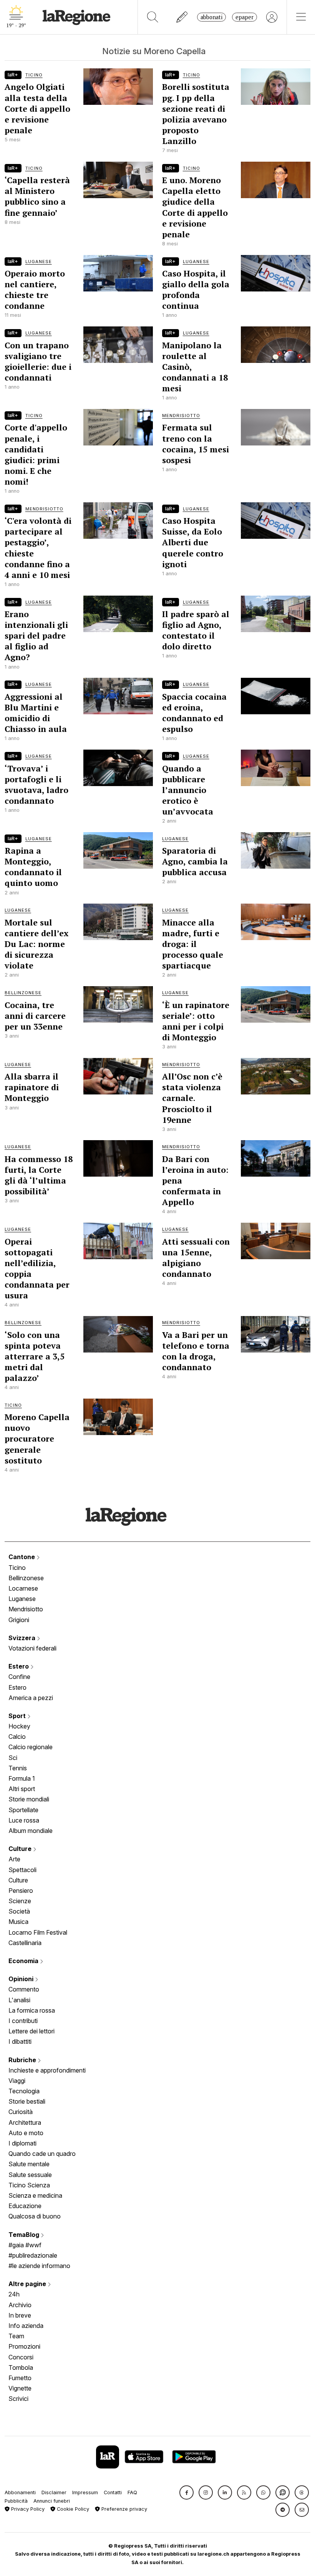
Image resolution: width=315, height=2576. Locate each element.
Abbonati (211, 17)
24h (14, 2294)
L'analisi (19, 2000)
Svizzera (23, 1638)
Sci (13, 1758)
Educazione (25, 2206)
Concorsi (21, 2357)
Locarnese (23, 1588)
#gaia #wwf (25, 2245)
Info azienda (26, 2326)
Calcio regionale (31, 1747)
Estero (19, 1666)
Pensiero (21, 1891)
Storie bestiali (27, 2101)
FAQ (132, 2492)
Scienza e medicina (35, 2195)
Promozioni (24, 2346)
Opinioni (22, 1979)
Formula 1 (22, 1778)
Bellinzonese (26, 1578)
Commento (24, 1989)
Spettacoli (22, 1870)
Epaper (245, 17)
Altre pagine (28, 2284)
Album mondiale (31, 1831)
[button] (187, 2492)
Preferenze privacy (124, 2509)
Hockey (19, 1726)
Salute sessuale (30, 2175)
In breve (20, 2315)
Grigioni (19, 1620)
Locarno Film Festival (38, 1932)
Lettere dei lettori (31, 2031)
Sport (18, 1716)
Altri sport (22, 1789)
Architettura (25, 2122)
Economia (24, 1961)
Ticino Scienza (29, 2185)
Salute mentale (29, 2164)
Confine (19, 1677)
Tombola (21, 2367)
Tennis (18, 1768)
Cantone (22, 1557)
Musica (18, 1922)
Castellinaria (25, 1943)
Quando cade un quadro (42, 2154)
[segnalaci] (182, 17)
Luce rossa (24, 1820)
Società (19, 1911)
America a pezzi (31, 1698)
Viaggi (17, 2081)
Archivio (20, 2305)
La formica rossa (32, 2010)
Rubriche (23, 2060)
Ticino (17, 1568)
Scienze (20, 1901)
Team (16, 2336)
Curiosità (21, 2112)
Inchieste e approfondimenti (47, 2070)
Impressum (85, 2492)
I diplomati (22, 2143)
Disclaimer (54, 2492)
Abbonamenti (20, 2492)
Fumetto (20, 2378)
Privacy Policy (27, 2509)
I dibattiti (20, 2041)
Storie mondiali (29, 1799)
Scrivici (18, 2399)
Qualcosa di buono (35, 2216)
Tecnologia (24, 2091)
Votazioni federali (32, 1648)
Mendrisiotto (26, 1609)
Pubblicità (16, 2501)
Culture (21, 1849)
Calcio (17, 1737)
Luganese (22, 1599)
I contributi (23, 2021)
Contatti (113, 2492)
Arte (14, 1859)
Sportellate (23, 1810)
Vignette (20, 2388)
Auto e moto (26, 2133)
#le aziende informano (39, 2266)
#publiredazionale (33, 2255)
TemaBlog (25, 2235)
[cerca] (153, 17)
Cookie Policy (72, 2509)
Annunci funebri (52, 2501)
